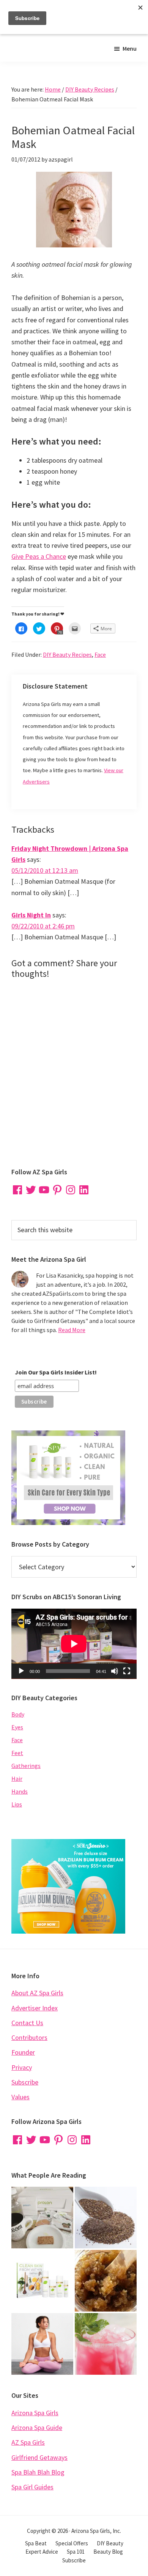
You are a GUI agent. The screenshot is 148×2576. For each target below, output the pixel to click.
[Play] (21, 1671)
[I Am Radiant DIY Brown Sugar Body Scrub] (106, 2281)
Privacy (22, 2067)
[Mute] (115, 1671)
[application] (74, 1644)
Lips (17, 1804)
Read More (72, 1330)
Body (18, 1714)
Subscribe (25, 2082)
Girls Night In (31, 915)
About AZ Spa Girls (37, 1993)
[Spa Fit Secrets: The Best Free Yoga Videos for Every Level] (42, 2344)
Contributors (29, 2037)
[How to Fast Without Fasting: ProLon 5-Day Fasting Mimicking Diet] (42, 2218)
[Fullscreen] (127, 1671)
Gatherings (26, 1766)
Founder (23, 2052)
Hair (17, 1778)
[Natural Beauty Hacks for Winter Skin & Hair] (106, 2218)
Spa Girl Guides (32, 2487)
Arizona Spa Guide (37, 2428)
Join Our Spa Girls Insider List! (56, 1372)
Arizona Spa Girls (35, 2413)
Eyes (17, 1727)
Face (100, 654)
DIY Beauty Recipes (67, 654)
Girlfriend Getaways (39, 2457)
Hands (20, 1791)
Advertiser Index (35, 2008)
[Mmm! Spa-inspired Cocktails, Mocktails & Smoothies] (106, 2344)
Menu (130, 48)
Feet (17, 1753)
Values (20, 2097)
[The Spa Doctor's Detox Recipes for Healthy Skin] (42, 2281)
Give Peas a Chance (39, 556)
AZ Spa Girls (28, 2442)
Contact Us (27, 2023)
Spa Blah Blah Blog (38, 2472)
